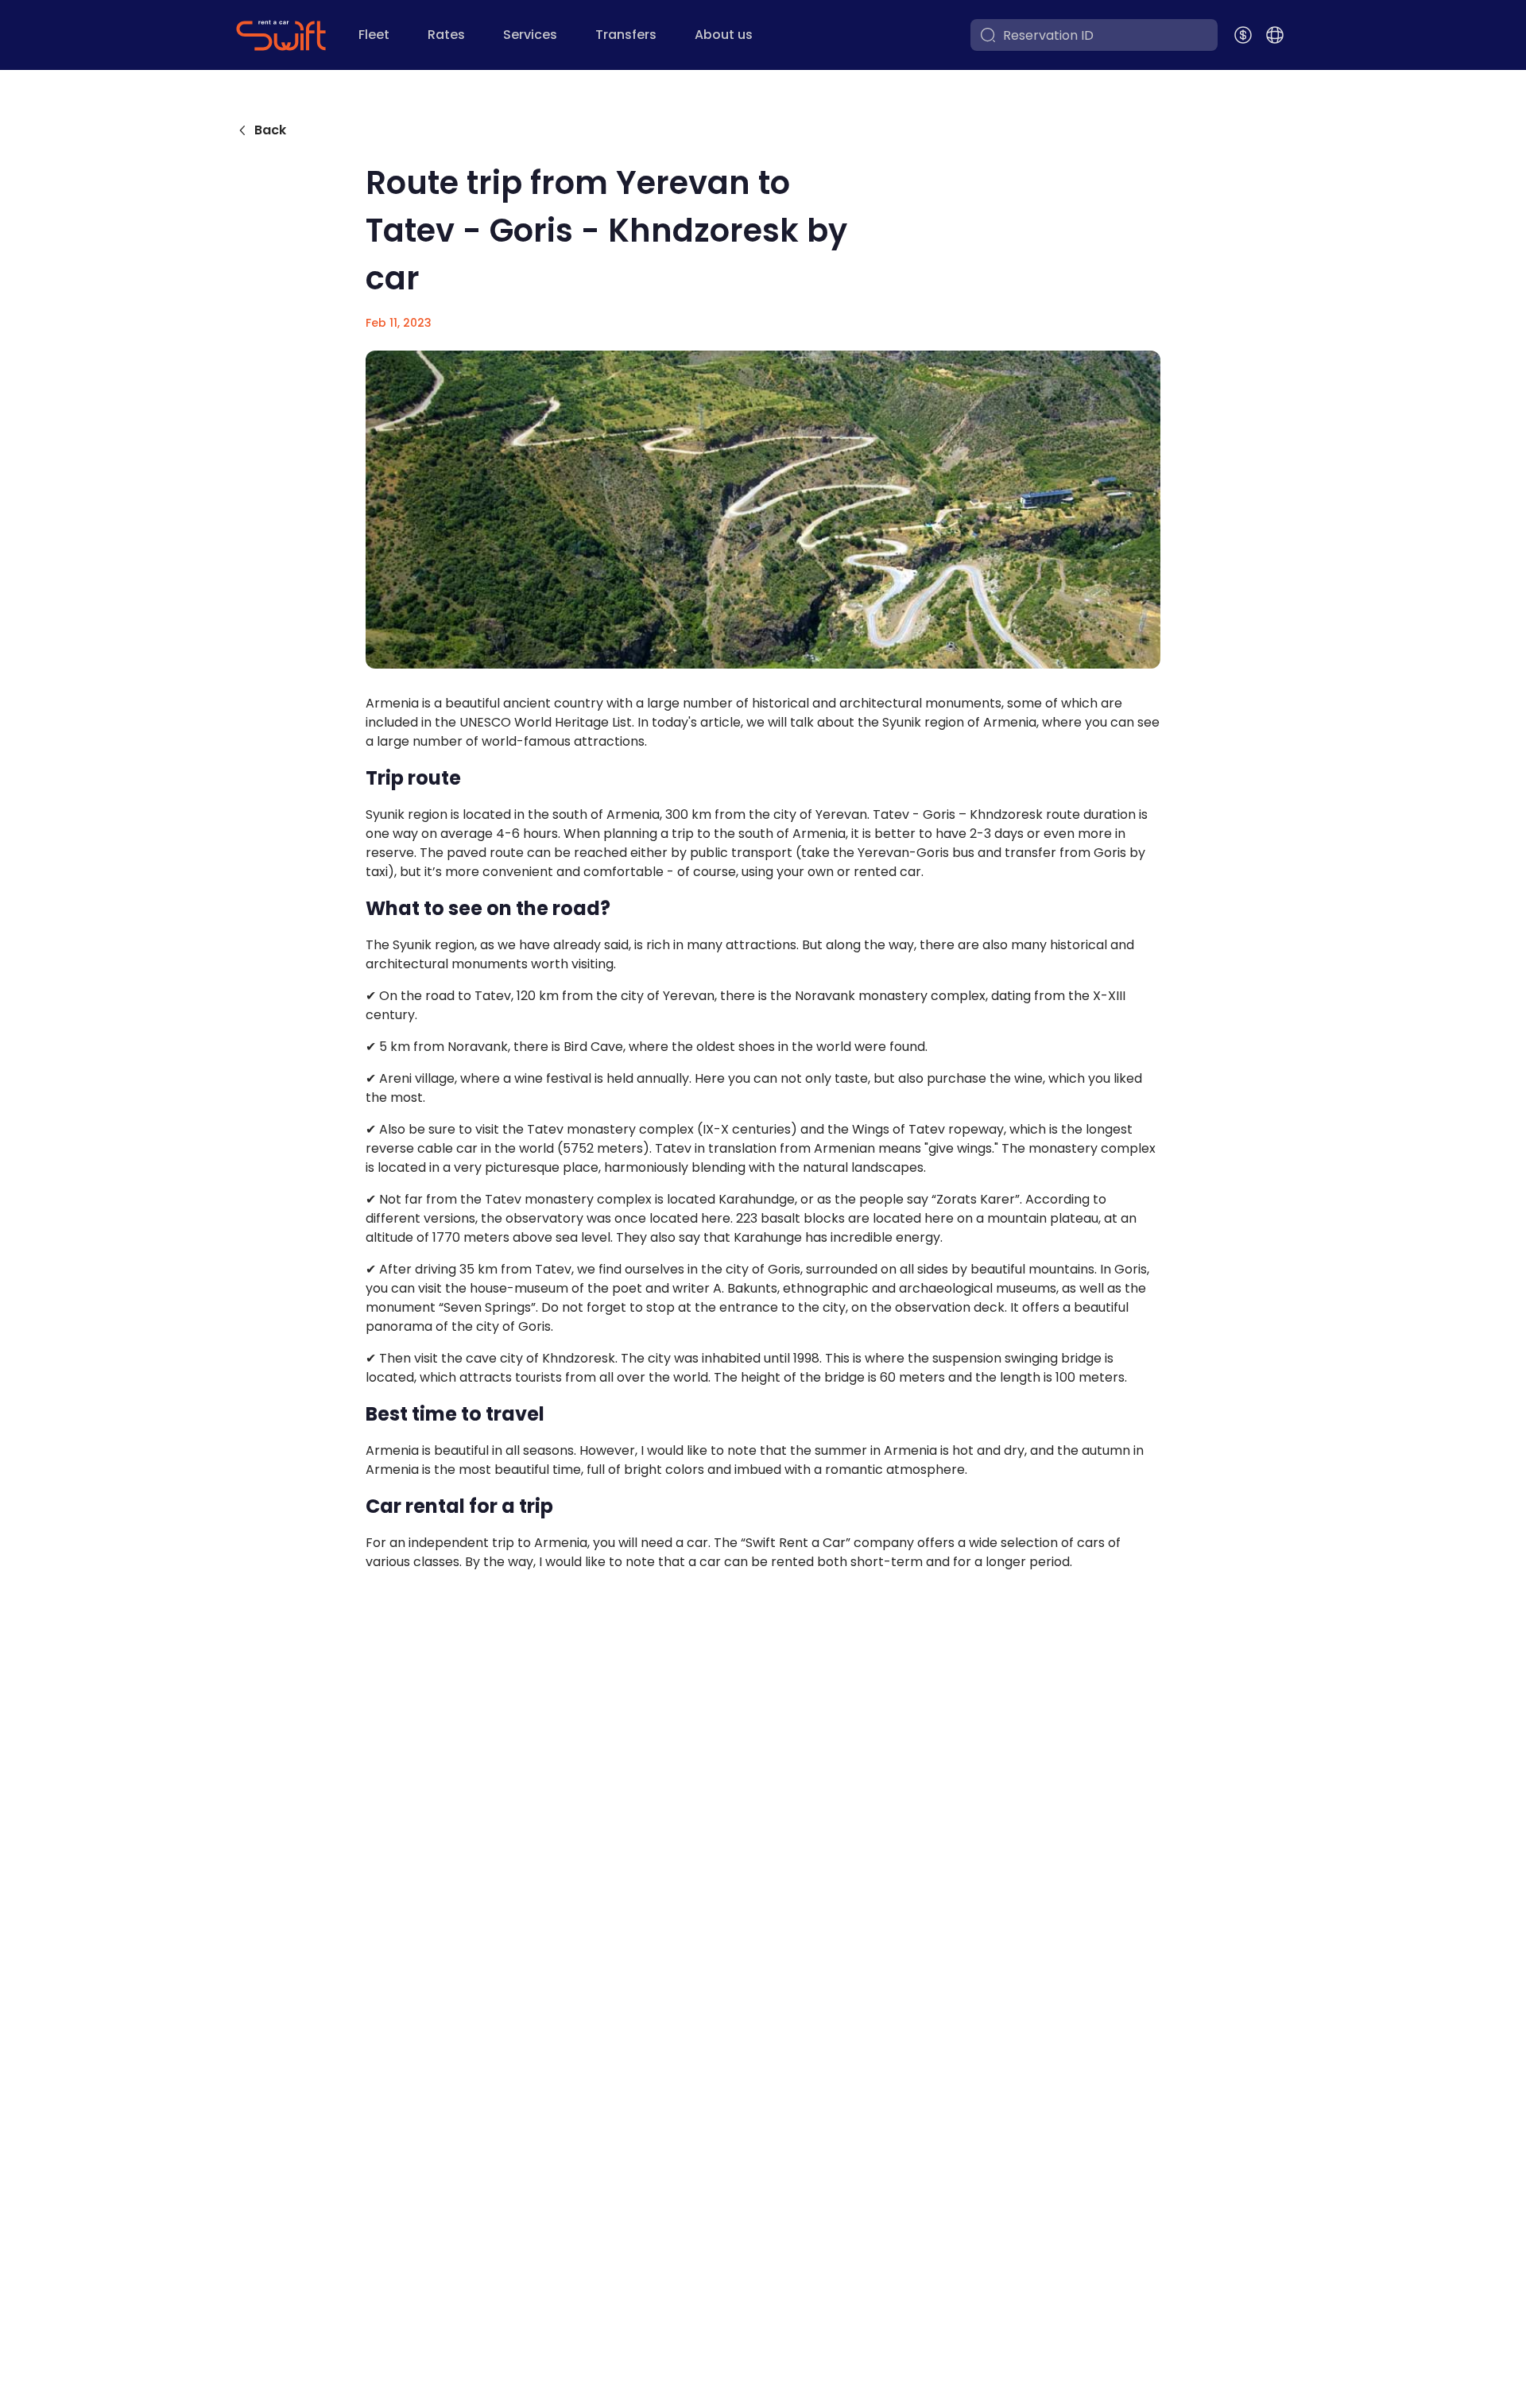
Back (270, 130)
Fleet (374, 35)
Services (530, 35)
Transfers (626, 35)
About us (724, 35)
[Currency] (1243, 35)
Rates (446, 35)
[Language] (1275, 35)
